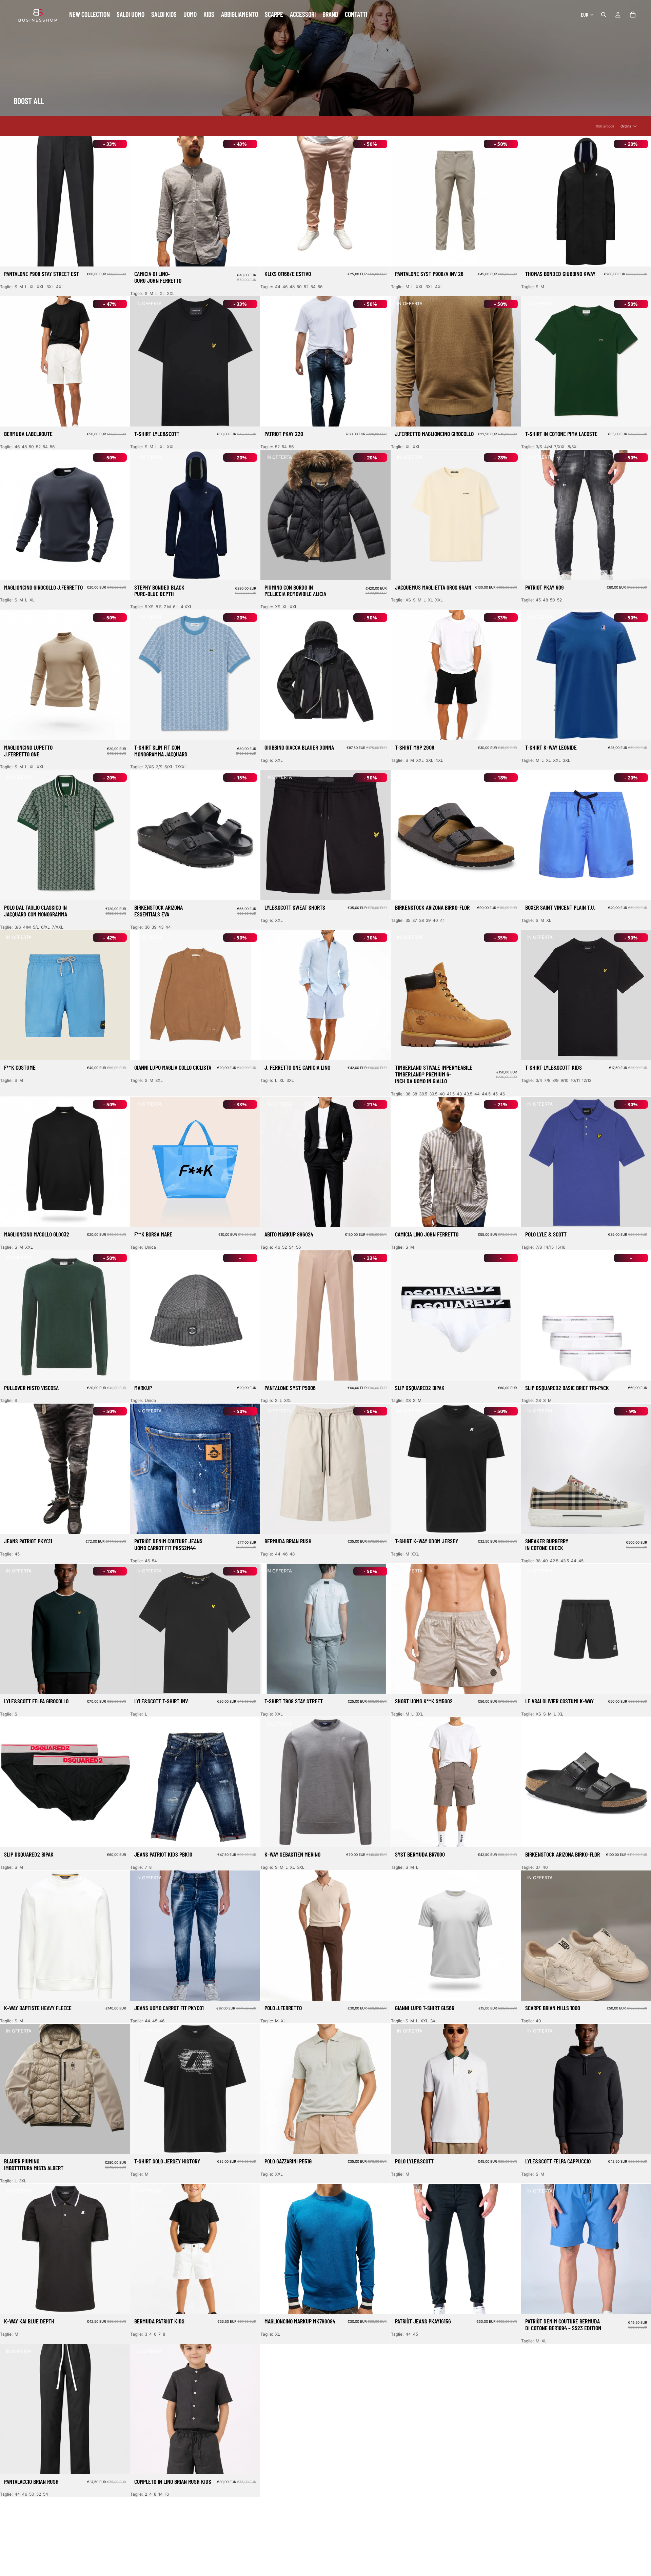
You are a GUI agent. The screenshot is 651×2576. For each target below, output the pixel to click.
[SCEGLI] (119, 256)
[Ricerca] (604, 15)
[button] (629, 126)
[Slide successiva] (250, 201)
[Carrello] (633, 15)
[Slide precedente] (140, 201)
